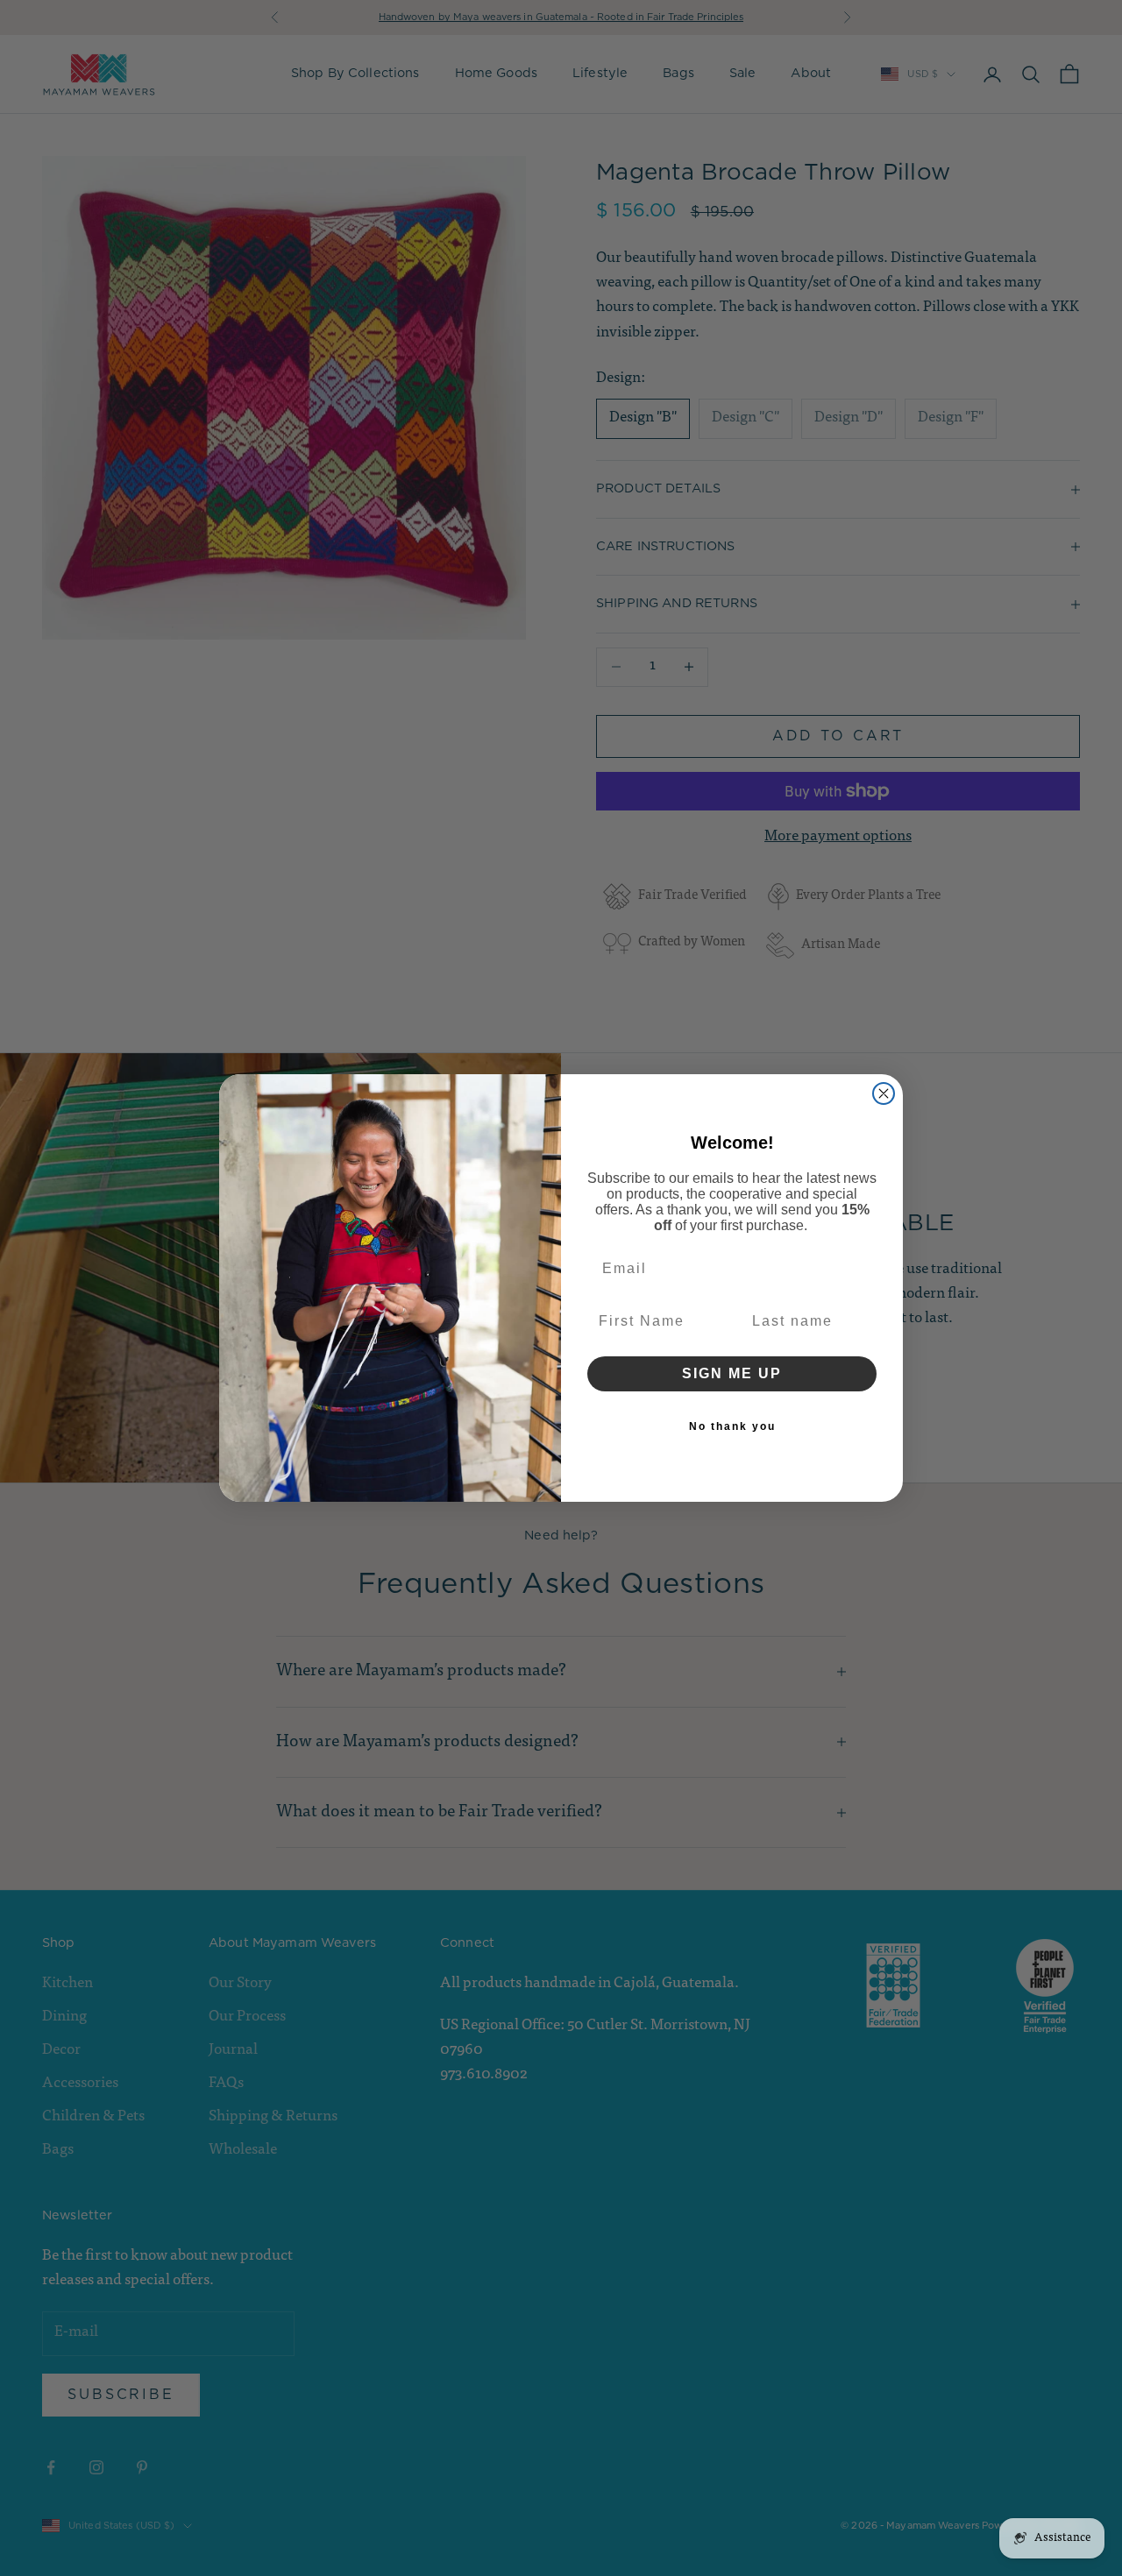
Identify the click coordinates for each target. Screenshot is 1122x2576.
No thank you (732, 1426)
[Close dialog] (884, 1093)
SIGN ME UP (732, 1373)
